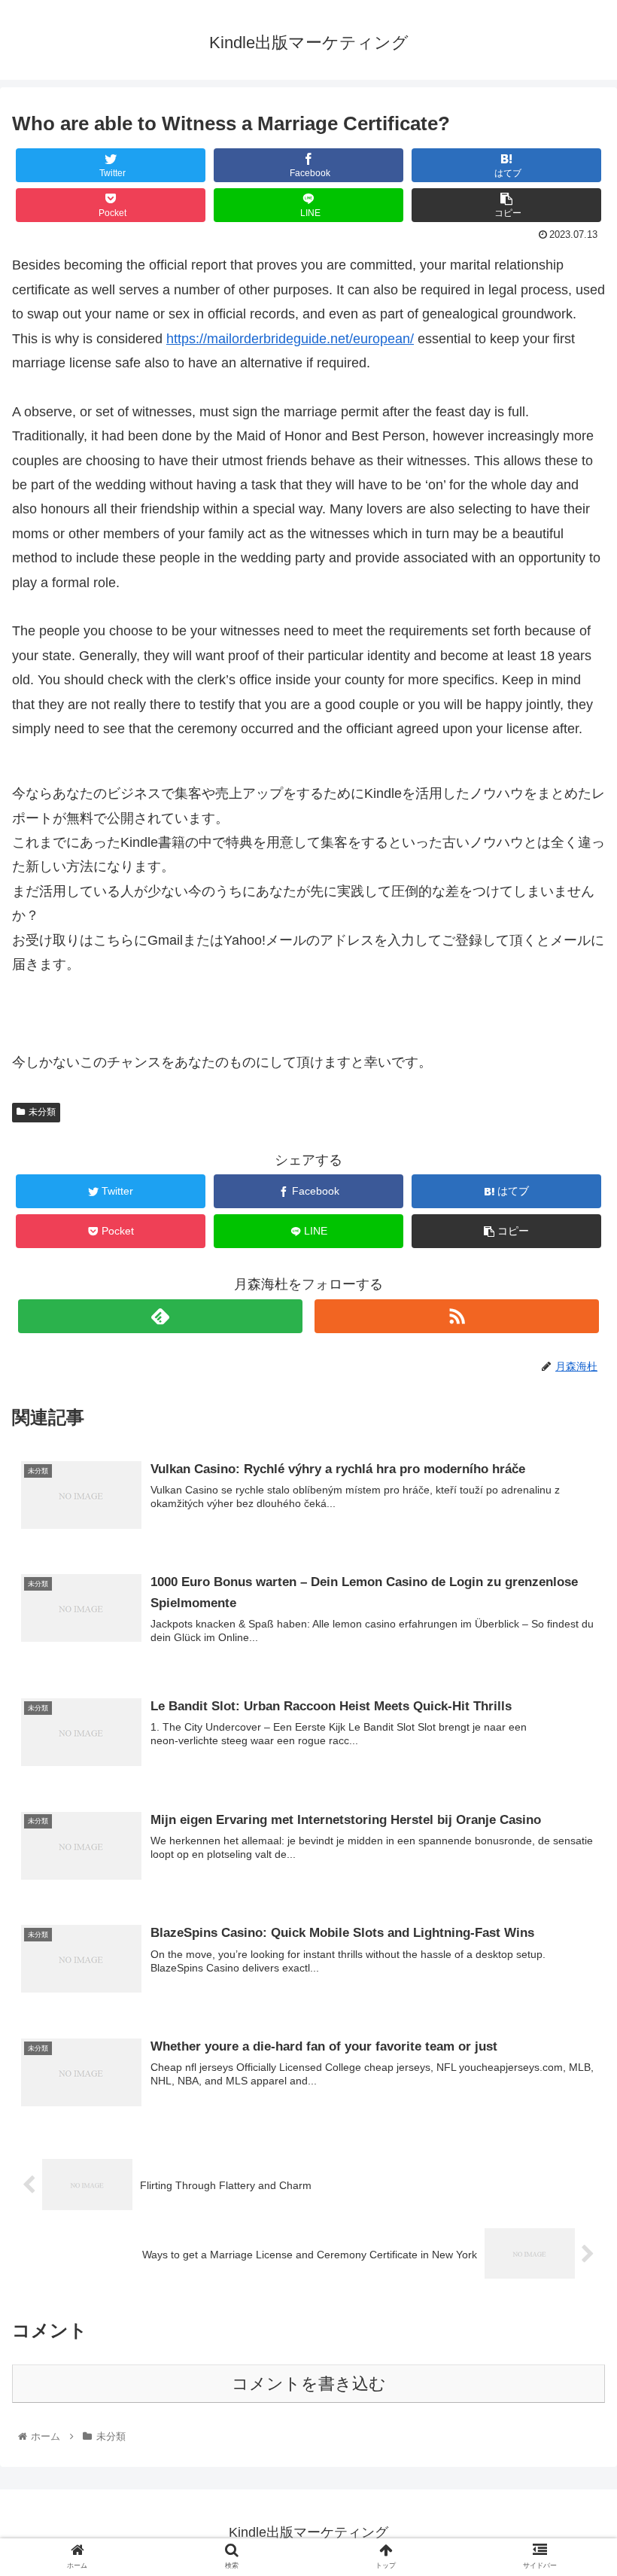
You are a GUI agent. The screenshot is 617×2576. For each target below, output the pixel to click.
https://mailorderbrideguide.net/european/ (290, 339)
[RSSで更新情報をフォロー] (457, 1316)
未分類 (42, 1112)
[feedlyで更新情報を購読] (160, 1316)
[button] (571, 1731)
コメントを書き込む (309, 2384)
